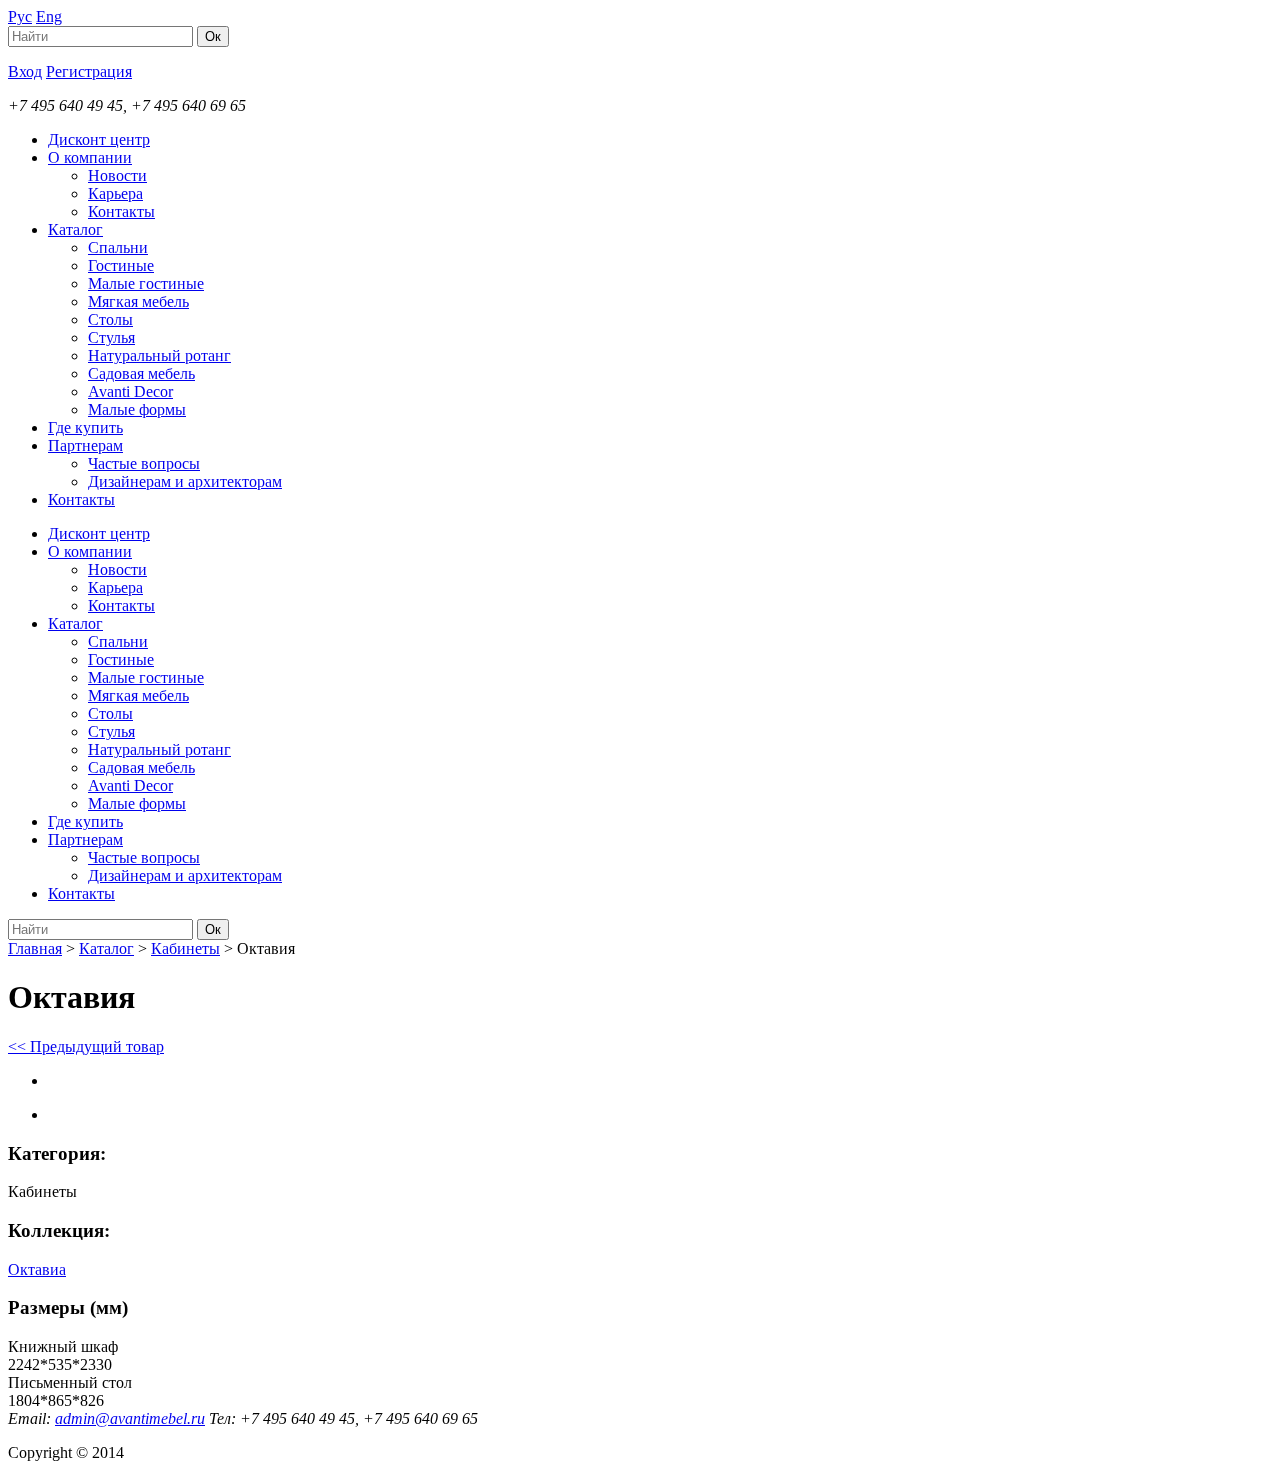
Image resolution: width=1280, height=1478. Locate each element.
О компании (90, 157)
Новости (117, 175)
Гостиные (121, 265)
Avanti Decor (130, 391)
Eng (49, 16)
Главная (35, 948)
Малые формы (137, 409)
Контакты (121, 211)
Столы (110, 319)
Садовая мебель (141, 373)
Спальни (118, 247)
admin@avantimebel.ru (130, 1418)
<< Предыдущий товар (86, 1046)
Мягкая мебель (138, 301)
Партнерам (85, 445)
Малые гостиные (146, 283)
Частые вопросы (144, 463)
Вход (25, 71)
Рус (20, 16)
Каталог (75, 229)
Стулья (111, 337)
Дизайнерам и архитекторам (185, 481)
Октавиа (37, 1269)
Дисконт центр (99, 139)
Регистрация (89, 71)
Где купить (85, 427)
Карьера (115, 193)
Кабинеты (185, 948)
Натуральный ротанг (159, 355)
